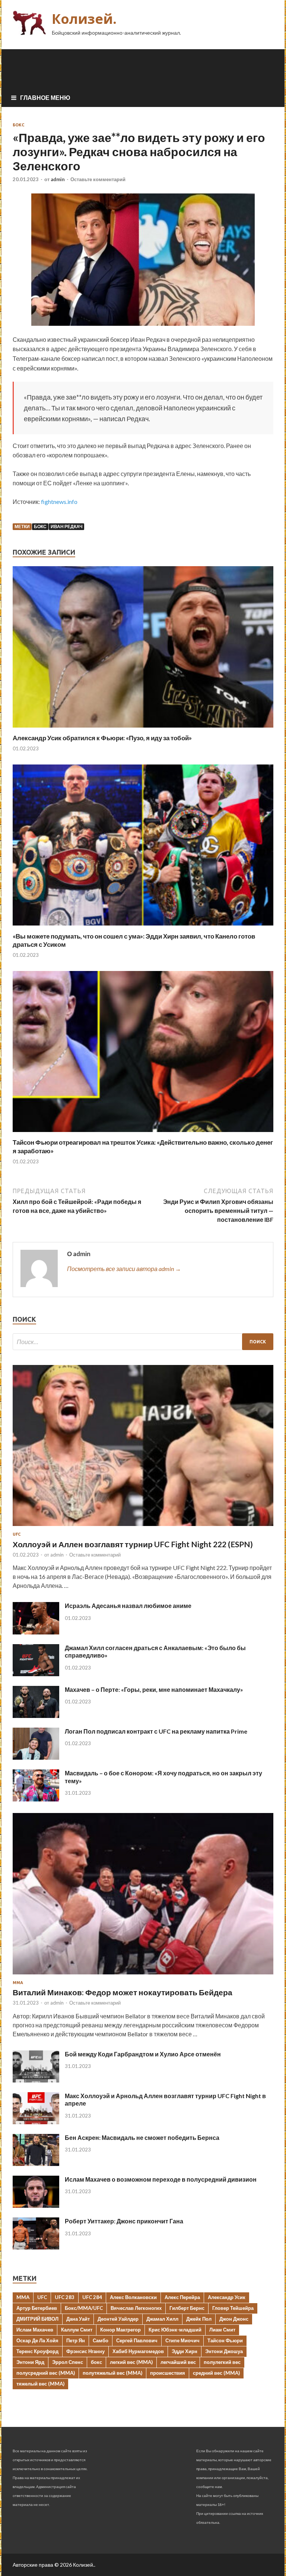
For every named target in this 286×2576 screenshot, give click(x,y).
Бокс (18, 125)
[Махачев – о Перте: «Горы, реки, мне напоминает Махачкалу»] (36, 1716)
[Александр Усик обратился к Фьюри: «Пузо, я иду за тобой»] (143, 729)
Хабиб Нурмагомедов (138, 2351)
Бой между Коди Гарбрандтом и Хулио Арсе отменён (143, 2054)
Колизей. (84, 19)
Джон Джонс (234, 2319)
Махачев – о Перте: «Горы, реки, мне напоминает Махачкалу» (154, 1689)
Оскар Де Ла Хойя (37, 2340)
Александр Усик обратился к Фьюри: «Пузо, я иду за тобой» (102, 738)
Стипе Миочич (182, 2340)
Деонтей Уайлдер (118, 2319)
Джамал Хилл (162, 2319)
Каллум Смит (77, 2330)
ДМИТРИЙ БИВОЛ (37, 2319)
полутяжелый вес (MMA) (112, 2373)
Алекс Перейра (182, 2297)
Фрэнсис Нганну (85, 2351)
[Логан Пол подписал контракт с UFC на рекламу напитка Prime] (36, 1757)
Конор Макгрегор (120, 2330)
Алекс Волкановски (133, 2297)
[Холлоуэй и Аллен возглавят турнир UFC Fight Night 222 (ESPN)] (143, 1527)
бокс (40, 526)
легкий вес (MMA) (131, 2362)
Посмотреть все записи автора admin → (124, 1269)
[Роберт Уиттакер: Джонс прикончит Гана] (36, 2247)
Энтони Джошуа (224, 2351)
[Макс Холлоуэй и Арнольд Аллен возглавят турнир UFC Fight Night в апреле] (36, 2122)
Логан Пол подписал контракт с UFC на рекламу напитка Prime (156, 1731)
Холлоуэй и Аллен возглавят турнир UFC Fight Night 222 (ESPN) (133, 1544)
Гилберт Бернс (187, 2308)
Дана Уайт (78, 2319)
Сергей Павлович (137, 2340)
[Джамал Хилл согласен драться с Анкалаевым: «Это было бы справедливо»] (36, 1674)
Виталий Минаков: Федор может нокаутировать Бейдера (123, 1992)
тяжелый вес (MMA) (40, 2384)
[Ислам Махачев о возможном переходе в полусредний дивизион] (36, 2205)
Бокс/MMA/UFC (84, 2308)
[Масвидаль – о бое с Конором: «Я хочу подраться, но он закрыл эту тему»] (36, 1799)
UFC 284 (92, 2297)
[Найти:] (143, 1342)
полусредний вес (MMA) (46, 2373)
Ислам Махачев (35, 2330)
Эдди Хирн (185, 2351)
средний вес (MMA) (216, 2373)
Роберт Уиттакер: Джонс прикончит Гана (124, 2221)
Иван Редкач (66, 526)
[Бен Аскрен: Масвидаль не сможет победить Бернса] (36, 2164)
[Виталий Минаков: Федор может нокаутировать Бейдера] (143, 1976)
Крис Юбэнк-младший (175, 2330)
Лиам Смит (222, 2330)
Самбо (101, 2340)
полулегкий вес (222, 2362)
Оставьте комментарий (98, 179)
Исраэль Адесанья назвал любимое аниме (128, 1606)
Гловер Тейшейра (233, 2308)
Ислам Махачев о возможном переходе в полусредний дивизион (161, 2179)
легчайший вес (178, 2362)
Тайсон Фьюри (225, 2340)
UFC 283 (65, 2297)
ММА (18, 1983)
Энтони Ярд (30, 2362)
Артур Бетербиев (37, 2308)
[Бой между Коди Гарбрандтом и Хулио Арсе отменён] (36, 2080)
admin (58, 179)
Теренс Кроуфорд (37, 2351)
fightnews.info (59, 502)
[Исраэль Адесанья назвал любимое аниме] (36, 1632)
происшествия (168, 2373)
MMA (23, 2297)
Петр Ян (76, 2340)
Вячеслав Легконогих (136, 2308)
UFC (17, 1534)
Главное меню (45, 97)
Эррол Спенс (68, 2362)
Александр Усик (227, 2297)
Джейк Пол (199, 2319)
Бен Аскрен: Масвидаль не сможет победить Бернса (142, 2137)
